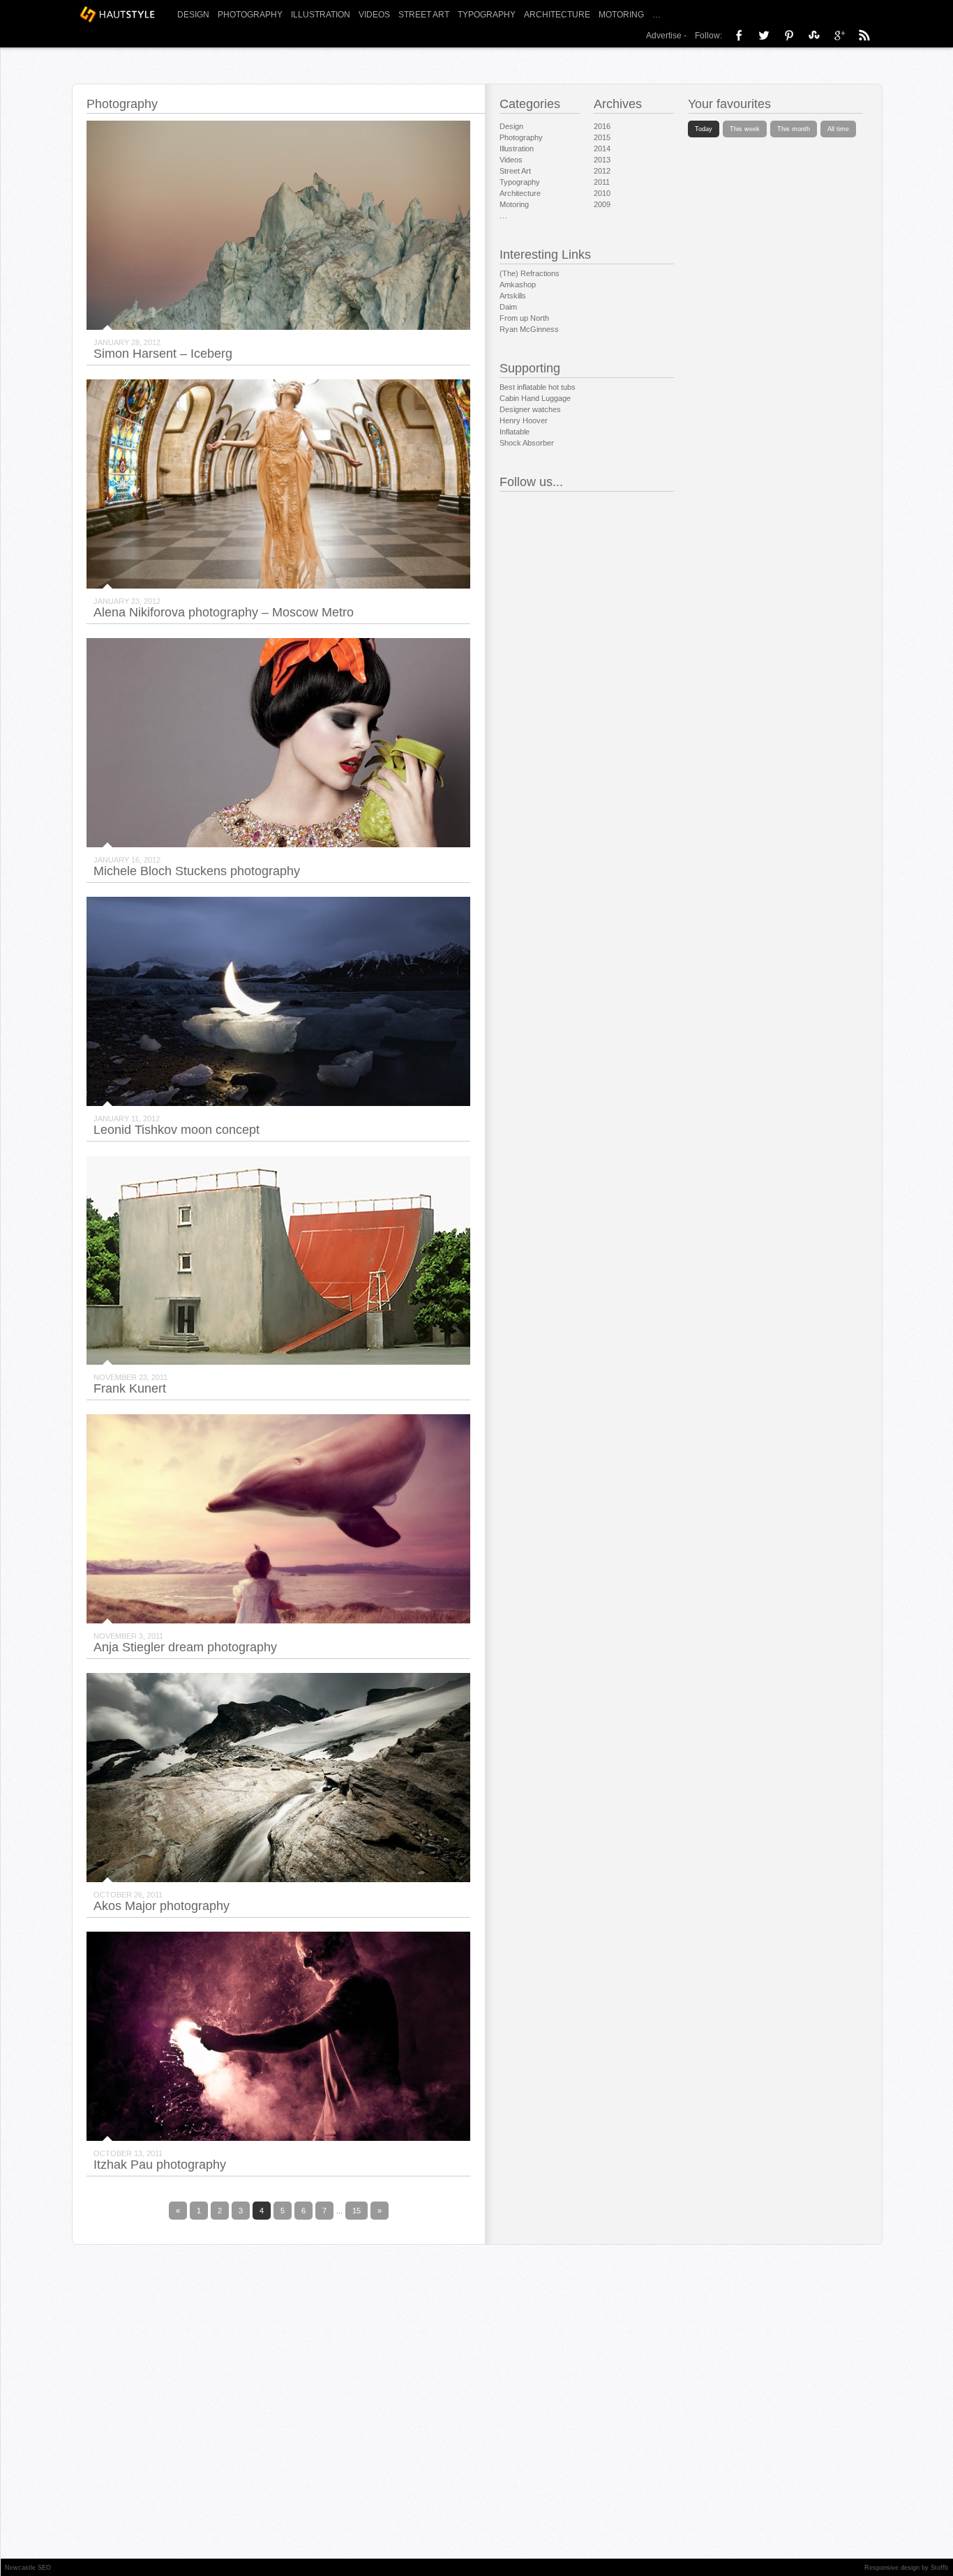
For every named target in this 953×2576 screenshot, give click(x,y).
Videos (374, 15)
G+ (839, 35)
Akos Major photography (162, 1906)
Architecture (557, 15)
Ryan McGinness (529, 329)
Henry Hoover (524, 421)
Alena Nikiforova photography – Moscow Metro (224, 612)
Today (704, 129)
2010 (602, 193)
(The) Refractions (530, 273)
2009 (602, 204)
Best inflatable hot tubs (538, 387)
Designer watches (530, 409)
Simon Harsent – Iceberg (163, 354)
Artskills (513, 296)
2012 (602, 171)
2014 (602, 149)
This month (794, 129)
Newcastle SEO (28, 2568)
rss (864, 35)
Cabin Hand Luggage (535, 398)
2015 (602, 137)
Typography (487, 15)
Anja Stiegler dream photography (185, 1647)
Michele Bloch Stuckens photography (197, 871)
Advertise (664, 36)
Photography (250, 15)
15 (357, 2211)
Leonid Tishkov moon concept (177, 1130)
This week (745, 129)
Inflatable (515, 432)
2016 (602, 126)
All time (838, 129)
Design (193, 15)
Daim (508, 307)
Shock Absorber (527, 443)
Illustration (321, 15)
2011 (602, 182)
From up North (524, 318)
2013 (602, 160)
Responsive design (892, 2568)
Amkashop (518, 285)
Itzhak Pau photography (160, 2165)
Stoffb (939, 2568)
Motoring (621, 15)
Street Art (424, 15)
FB (739, 35)
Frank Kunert (130, 1388)
